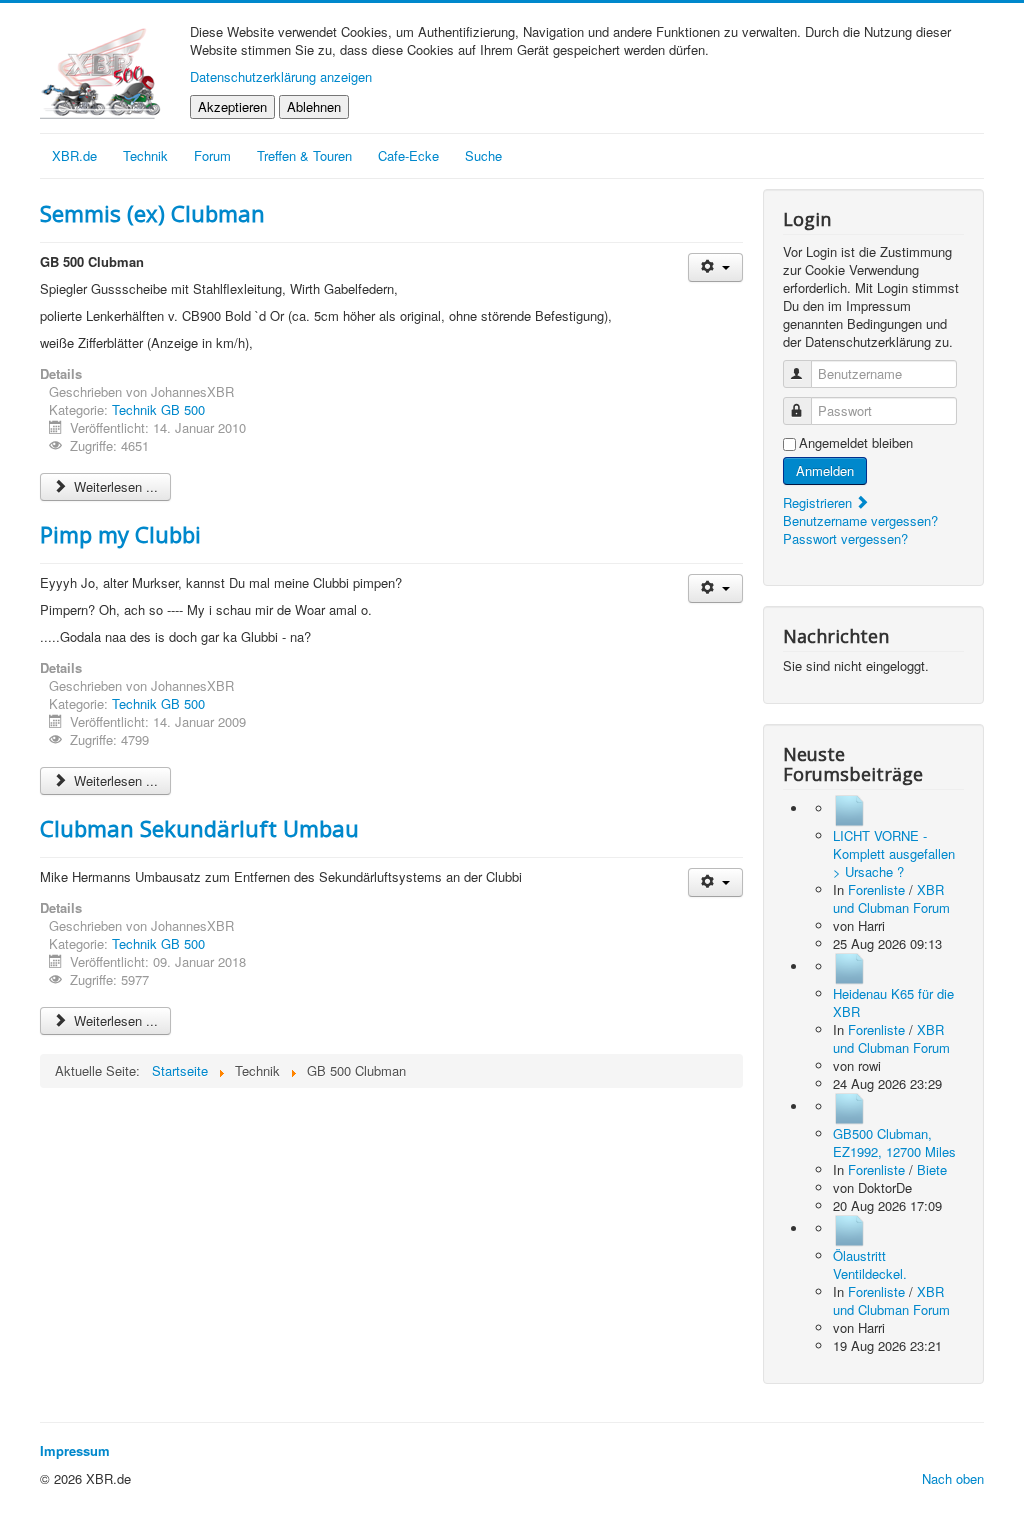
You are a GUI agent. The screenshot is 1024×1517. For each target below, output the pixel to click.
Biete (932, 1169)
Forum (212, 155)
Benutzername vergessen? (860, 520)
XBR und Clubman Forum (891, 898)
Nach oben (953, 1478)
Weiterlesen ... (114, 486)
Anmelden (825, 470)
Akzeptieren (232, 106)
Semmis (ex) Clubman (152, 213)
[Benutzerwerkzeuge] (715, 267)
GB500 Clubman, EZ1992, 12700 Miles (894, 1142)
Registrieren (819, 502)
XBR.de (74, 155)
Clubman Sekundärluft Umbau (199, 828)
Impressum (75, 1450)
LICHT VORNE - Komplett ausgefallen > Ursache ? (894, 853)
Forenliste (876, 889)
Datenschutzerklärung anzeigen (281, 76)
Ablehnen (314, 106)
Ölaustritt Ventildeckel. (870, 1264)
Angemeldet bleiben (856, 443)
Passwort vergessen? (845, 538)
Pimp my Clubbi (120, 534)
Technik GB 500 (158, 409)
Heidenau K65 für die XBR (893, 1002)
